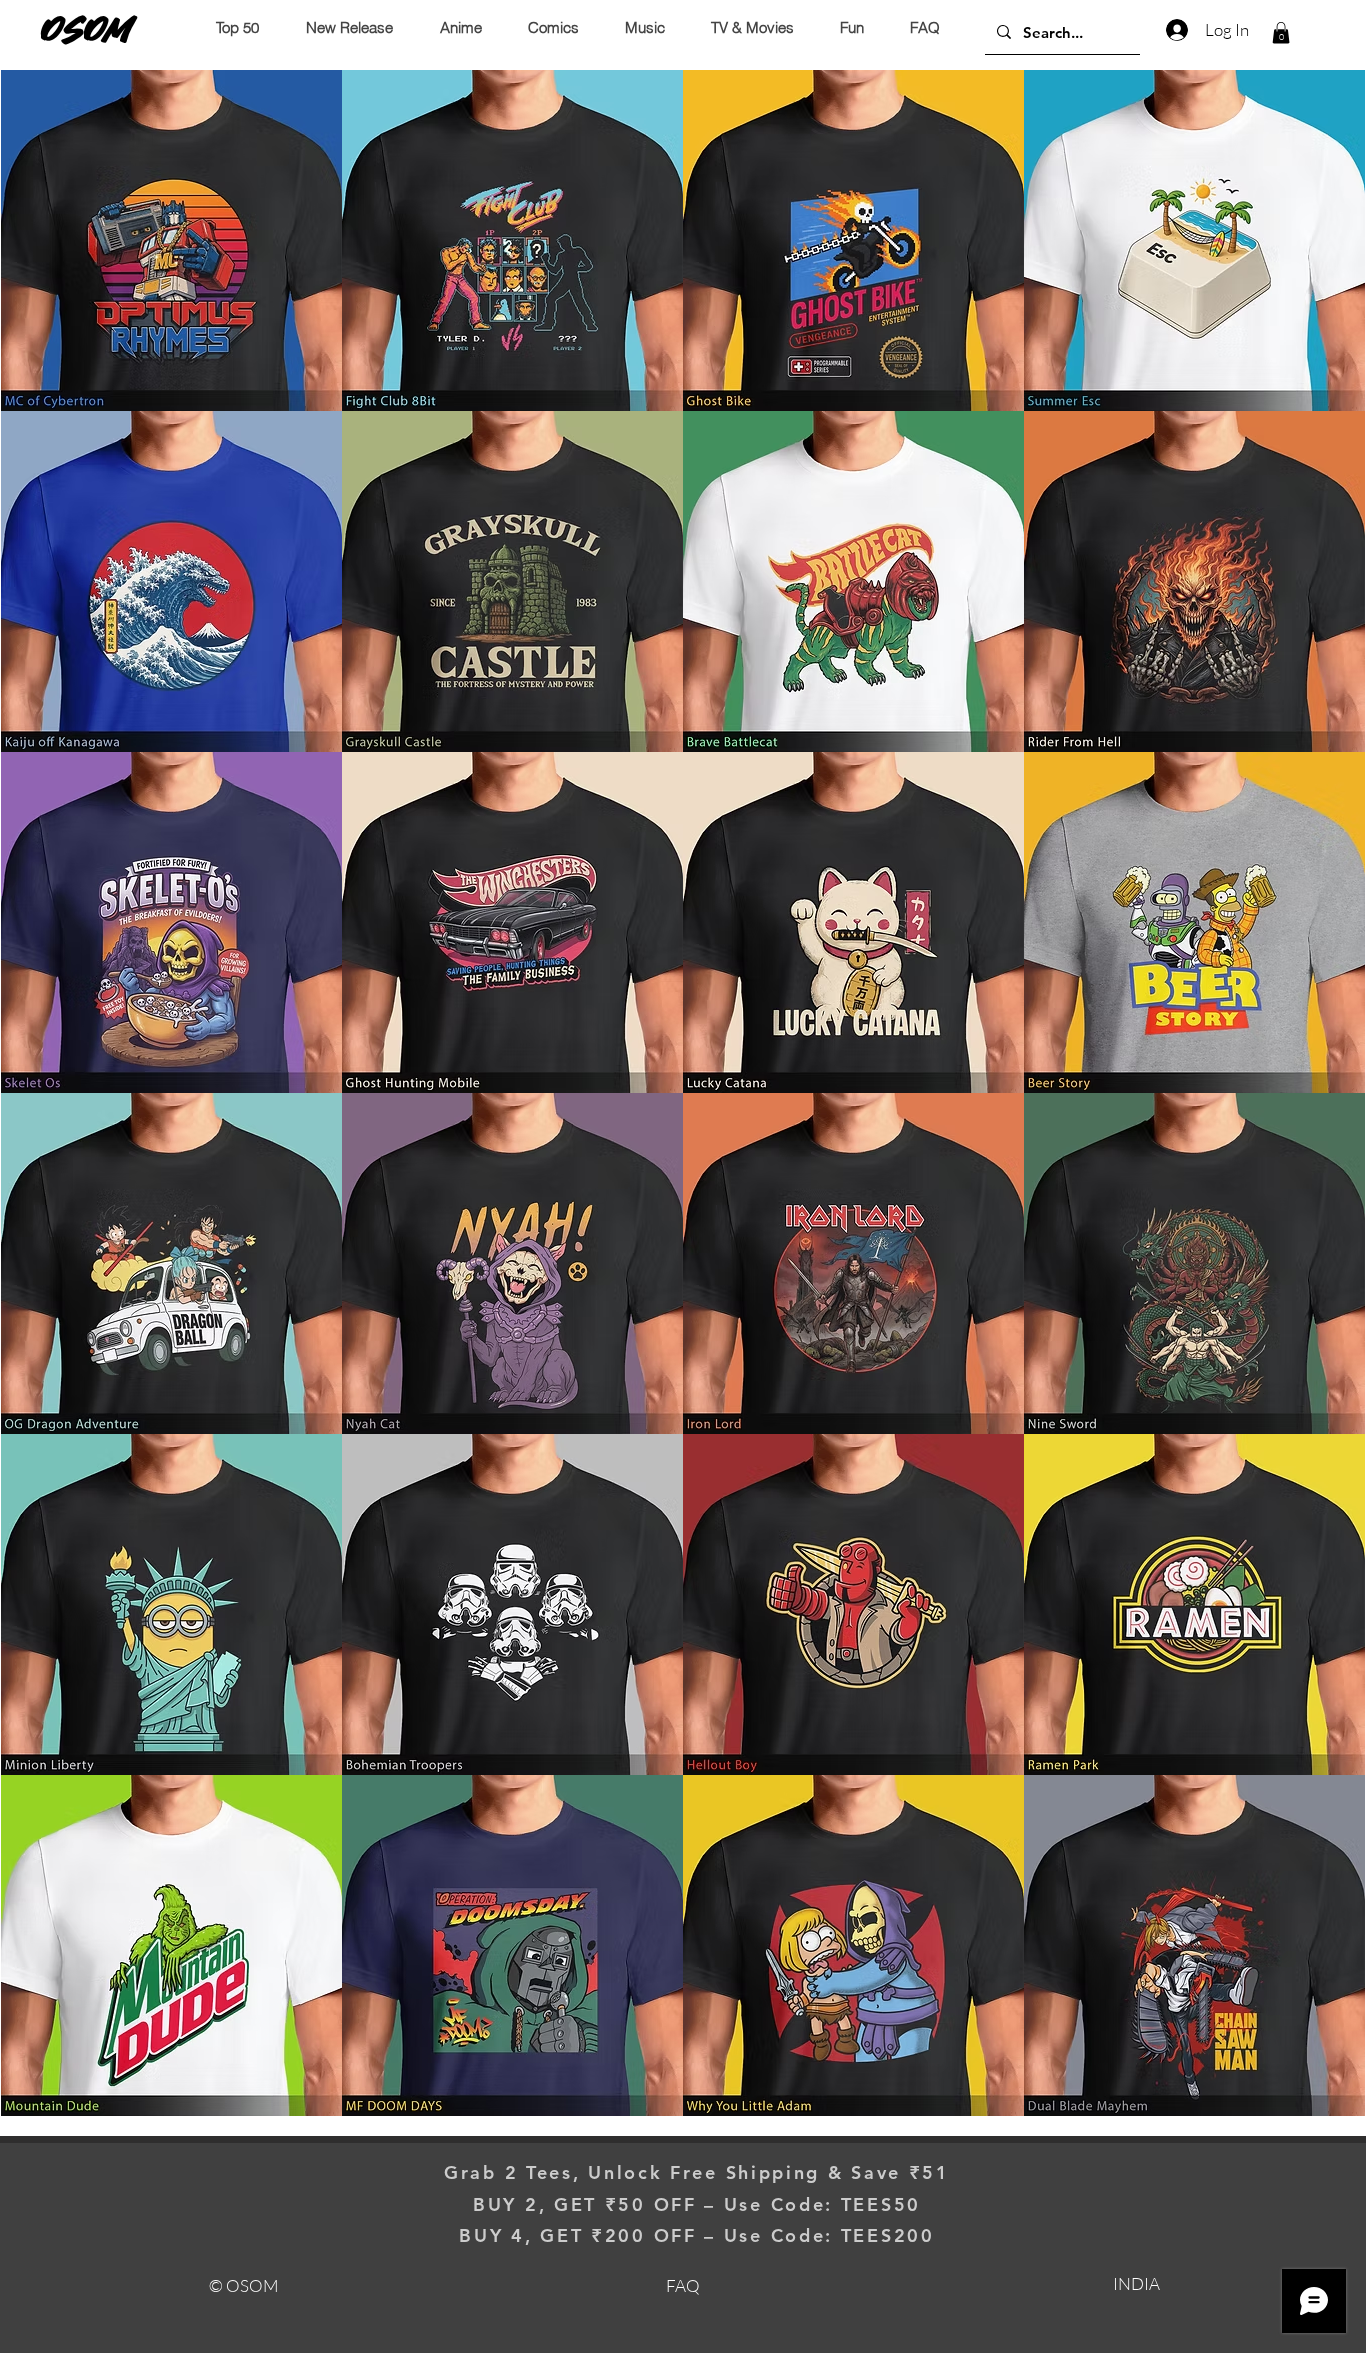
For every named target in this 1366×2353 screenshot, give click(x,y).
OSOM (87, 29)
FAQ (683, 2285)
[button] (1281, 33)
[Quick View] (171, 240)
